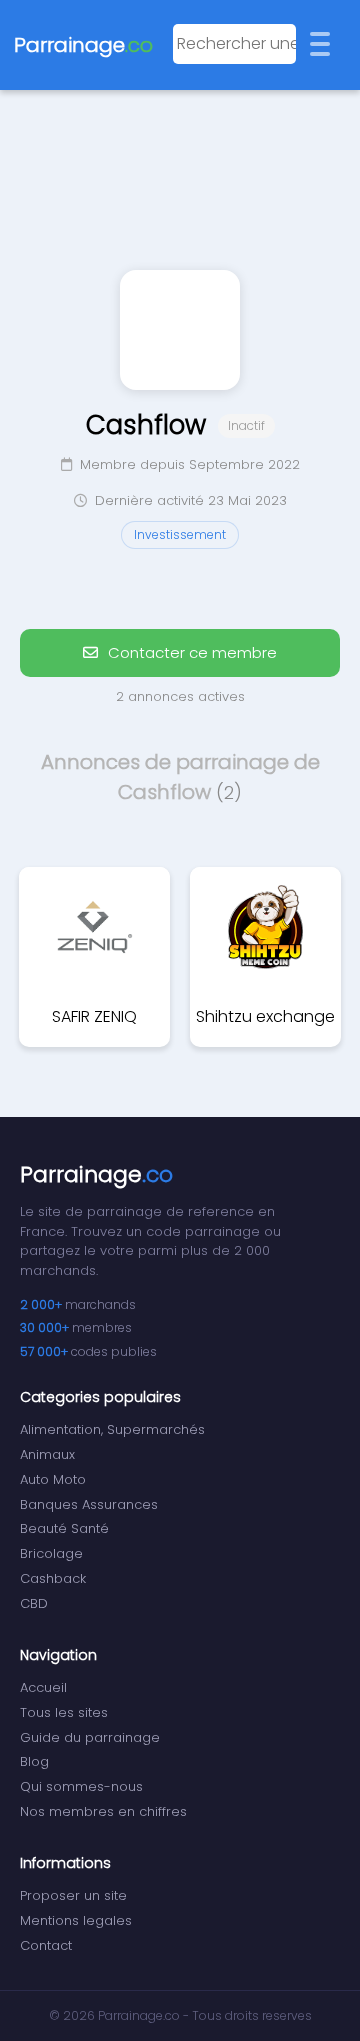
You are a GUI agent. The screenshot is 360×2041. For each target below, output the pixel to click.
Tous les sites (64, 1712)
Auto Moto (53, 1479)
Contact (46, 1945)
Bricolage (51, 1553)
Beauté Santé (64, 1528)
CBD (34, 1603)
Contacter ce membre (190, 652)
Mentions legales (76, 1920)
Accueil (43, 1687)
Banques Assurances (89, 1504)
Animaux (47, 1454)
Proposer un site (73, 1895)
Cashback (53, 1578)
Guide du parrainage (90, 1737)
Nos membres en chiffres (103, 1811)
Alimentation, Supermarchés (112, 1429)
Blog (34, 1761)
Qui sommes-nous (81, 1786)
